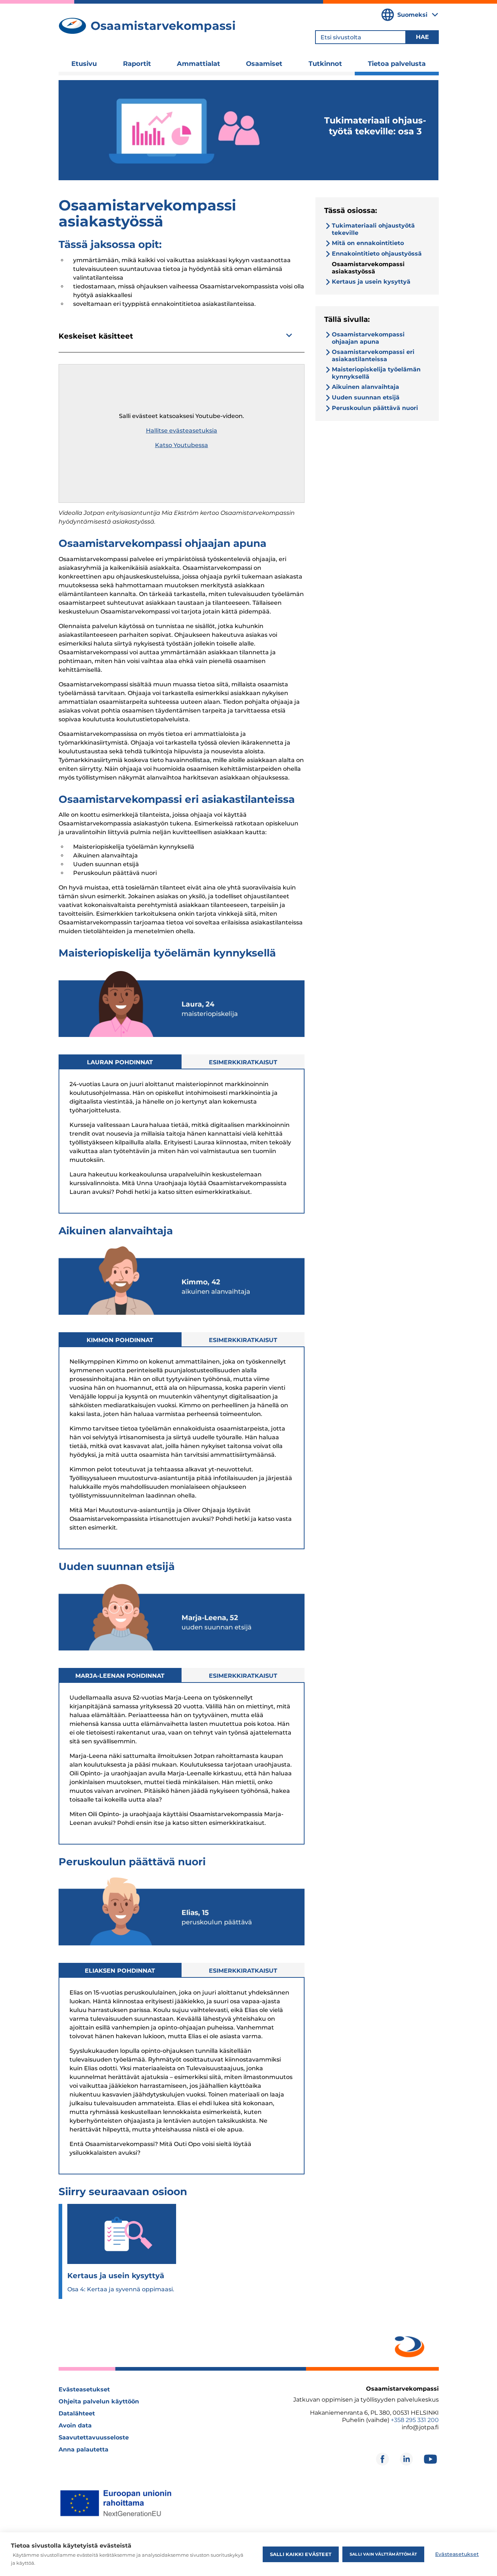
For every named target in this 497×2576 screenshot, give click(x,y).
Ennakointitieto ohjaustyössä (377, 254)
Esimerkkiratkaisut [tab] (243, 1062)
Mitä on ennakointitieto (368, 243)
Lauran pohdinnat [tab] (120, 1062)
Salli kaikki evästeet (301, 2554)
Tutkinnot (325, 64)
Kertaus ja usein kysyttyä (371, 282)
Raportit (137, 64)
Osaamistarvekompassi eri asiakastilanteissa (373, 356)
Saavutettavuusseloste (94, 2437)
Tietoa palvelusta (397, 64)
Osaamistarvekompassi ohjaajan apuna (368, 338)
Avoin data (75, 2425)
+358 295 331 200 (415, 2420)
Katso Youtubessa (182, 445)
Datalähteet (77, 2413)
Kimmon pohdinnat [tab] (120, 1340)
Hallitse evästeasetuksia (182, 431)
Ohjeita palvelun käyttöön (99, 2401)
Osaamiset (264, 64)
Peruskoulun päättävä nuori (375, 408)
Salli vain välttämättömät (383, 2554)
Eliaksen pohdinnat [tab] (120, 1971)
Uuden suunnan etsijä (366, 397)
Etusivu (84, 64)
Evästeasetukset (84, 2389)
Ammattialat (198, 64)
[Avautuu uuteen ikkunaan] (408, 2345)
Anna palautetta (84, 2449)
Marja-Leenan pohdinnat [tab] (120, 1676)
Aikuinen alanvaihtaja (365, 387)
